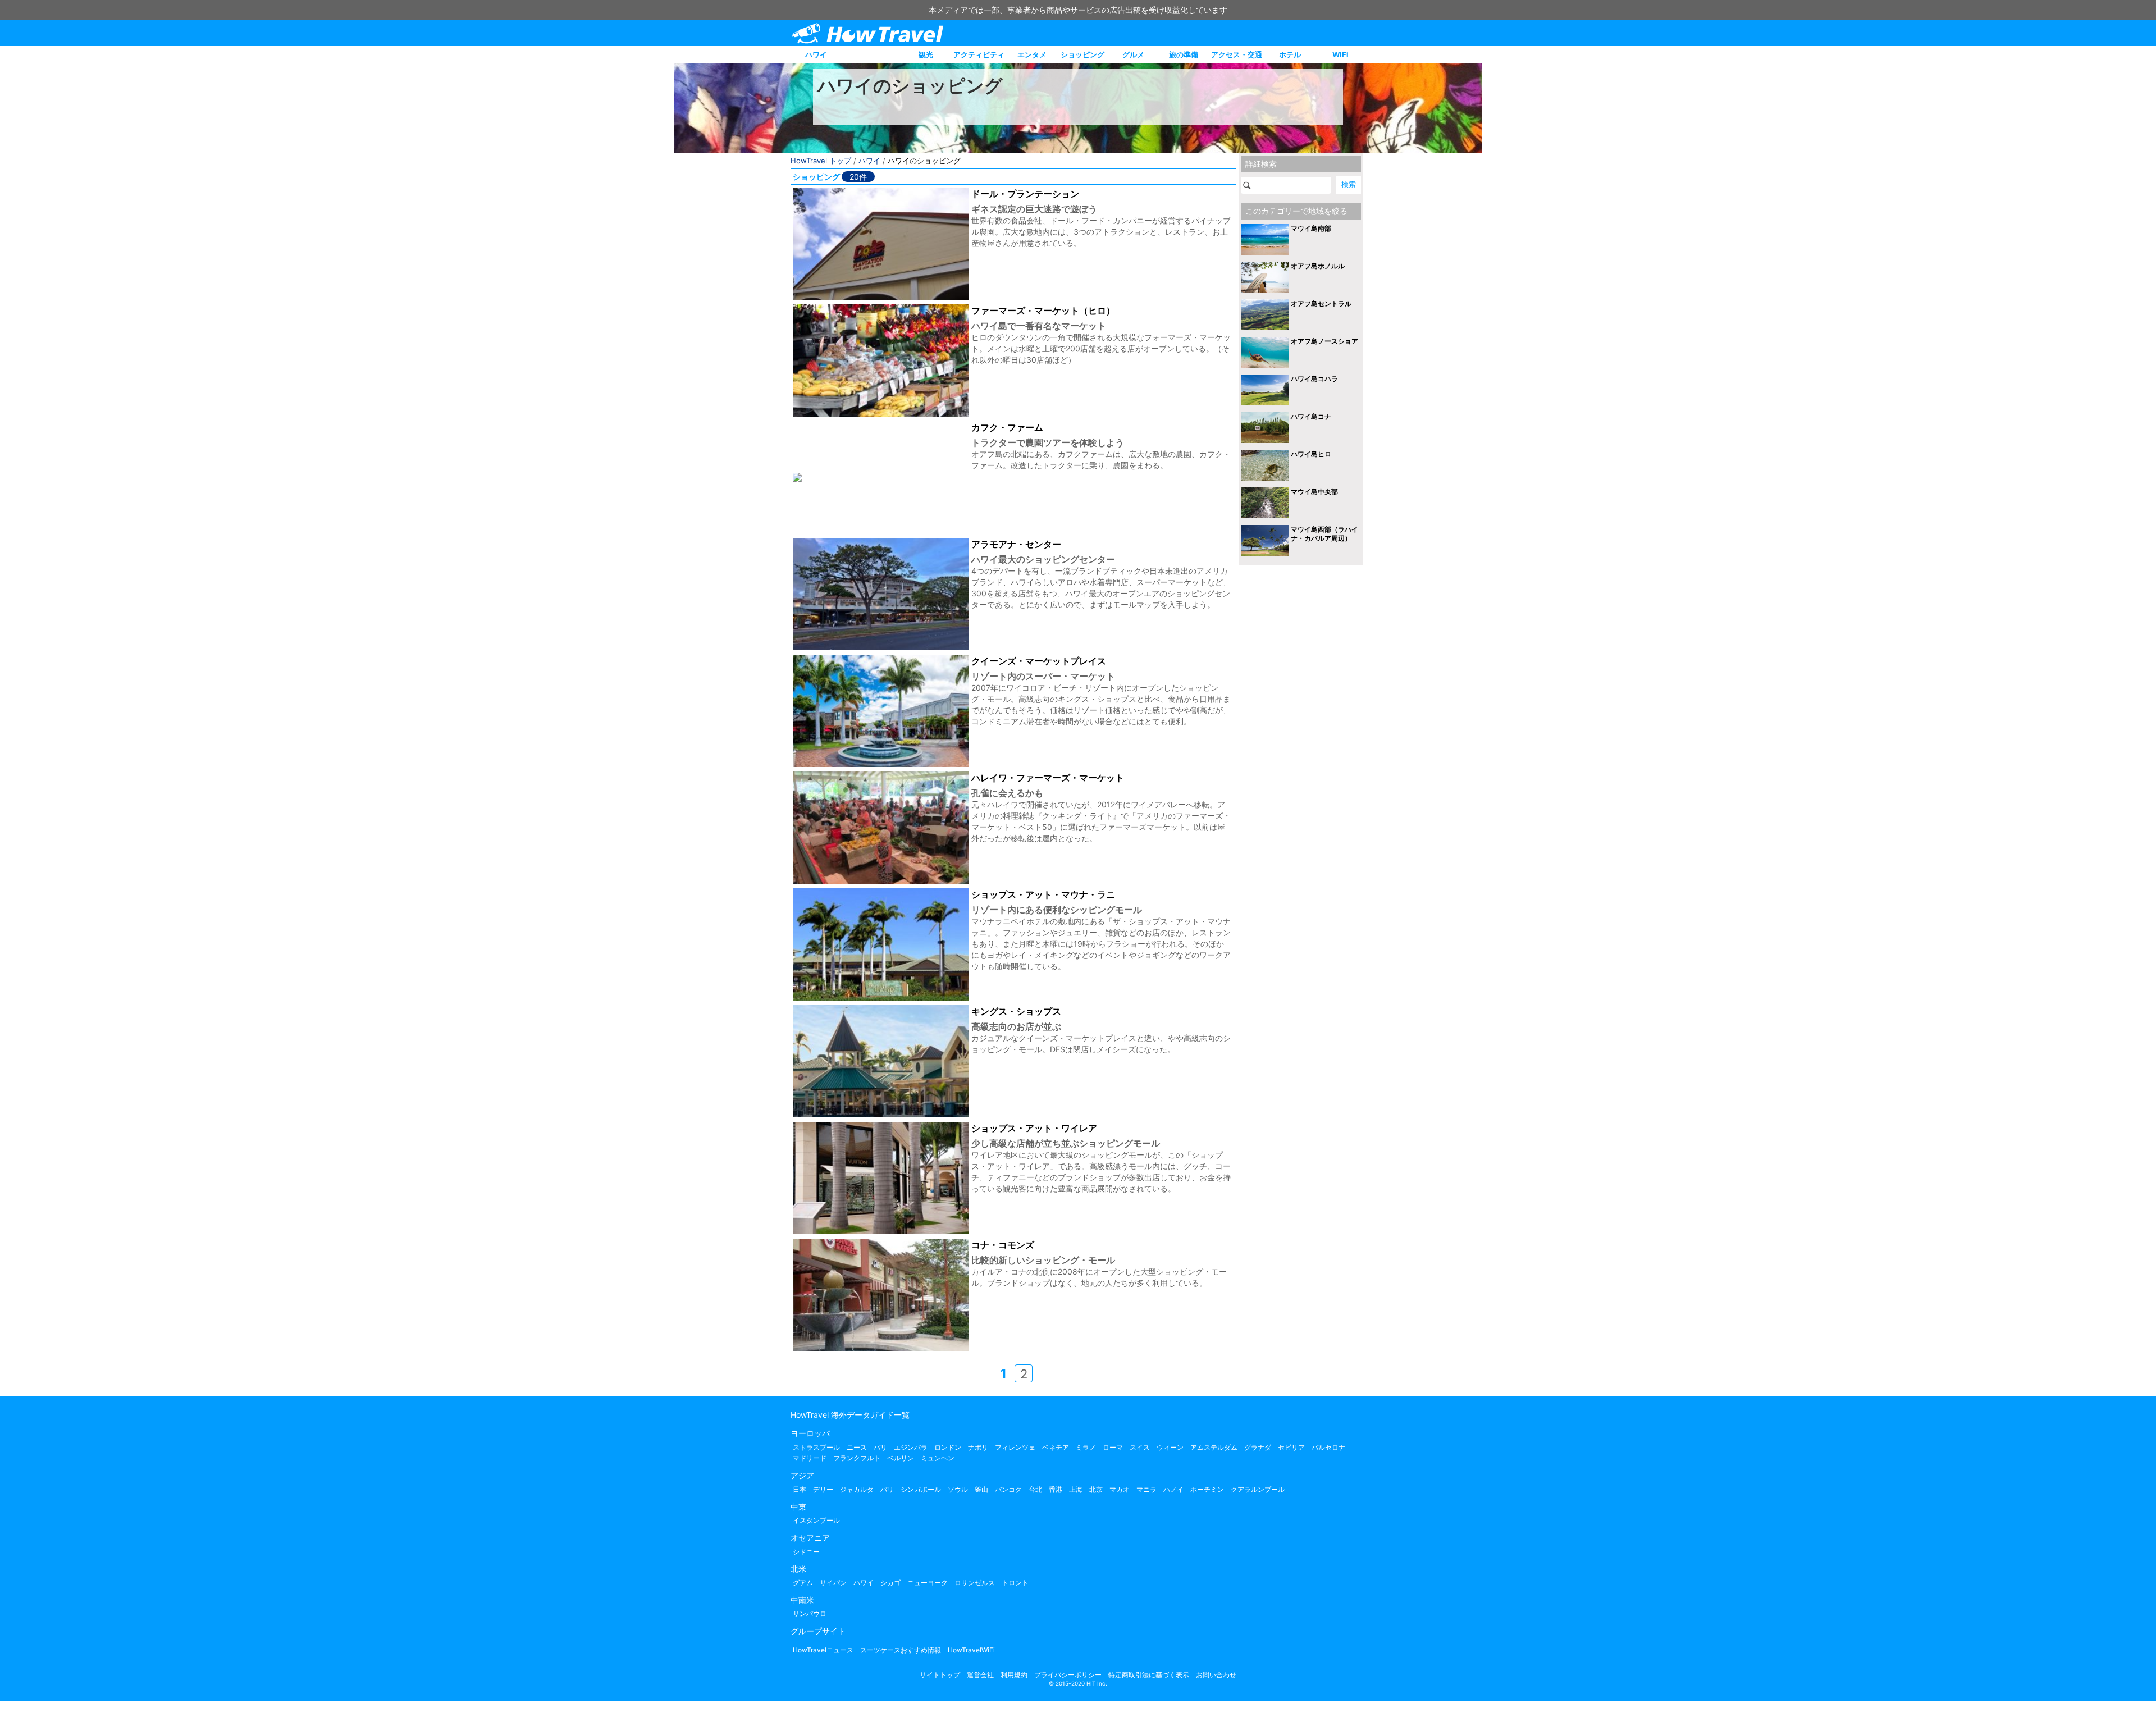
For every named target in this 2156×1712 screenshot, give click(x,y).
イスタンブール (816, 1520)
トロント (1015, 1583)
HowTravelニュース (823, 1650)
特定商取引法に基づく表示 (1149, 1675)
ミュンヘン (938, 1458)
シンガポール (921, 1489)
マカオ (1120, 1489)
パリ (880, 1447)
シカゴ (890, 1583)
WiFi (1340, 54)
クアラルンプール (1258, 1489)
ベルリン (901, 1458)
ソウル (958, 1489)
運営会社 (980, 1675)
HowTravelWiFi (971, 1650)
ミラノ (1086, 1447)
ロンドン (948, 1447)
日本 (800, 1489)
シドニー (806, 1552)
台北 (1035, 1489)
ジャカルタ (857, 1489)
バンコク (1008, 1489)
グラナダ (1258, 1447)
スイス (1140, 1447)
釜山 (981, 1489)
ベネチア (1056, 1447)
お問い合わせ (1216, 1675)
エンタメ (1032, 54)
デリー (823, 1489)
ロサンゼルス (975, 1583)
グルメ (1133, 54)
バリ (887, 1489)
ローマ (1113, 1447)
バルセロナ (1328, 1447)
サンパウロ (810, 1613)
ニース (857, 1447)
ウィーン (1170, 1447)
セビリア (1291, 1447)
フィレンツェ (1015, 1447)
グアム (803, 1583)
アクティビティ (979, 54)
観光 (926, 54)
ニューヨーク (928, 1583)
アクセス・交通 (1237, 54)
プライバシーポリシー (1068, 1675)
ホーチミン (1207, 1489)
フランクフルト (857, 1458)
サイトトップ (940, 1675)
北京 (1096, 1489)
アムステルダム (1214, 1447)
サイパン (833, 1583)
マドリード (810, 1458)
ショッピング (1082, 54)
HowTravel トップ (821, 161)
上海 (1076, 1489)
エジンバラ (911, 1447)
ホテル (1290, 54)
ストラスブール (816, 1447)
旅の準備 (1184, 54)
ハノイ (1173, 1489)
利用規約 (1014, 1675)
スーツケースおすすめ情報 (901, 1650)
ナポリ (978, 1447)
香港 (1056, 1489)
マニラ (1146, 1489)
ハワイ (816, 54)
